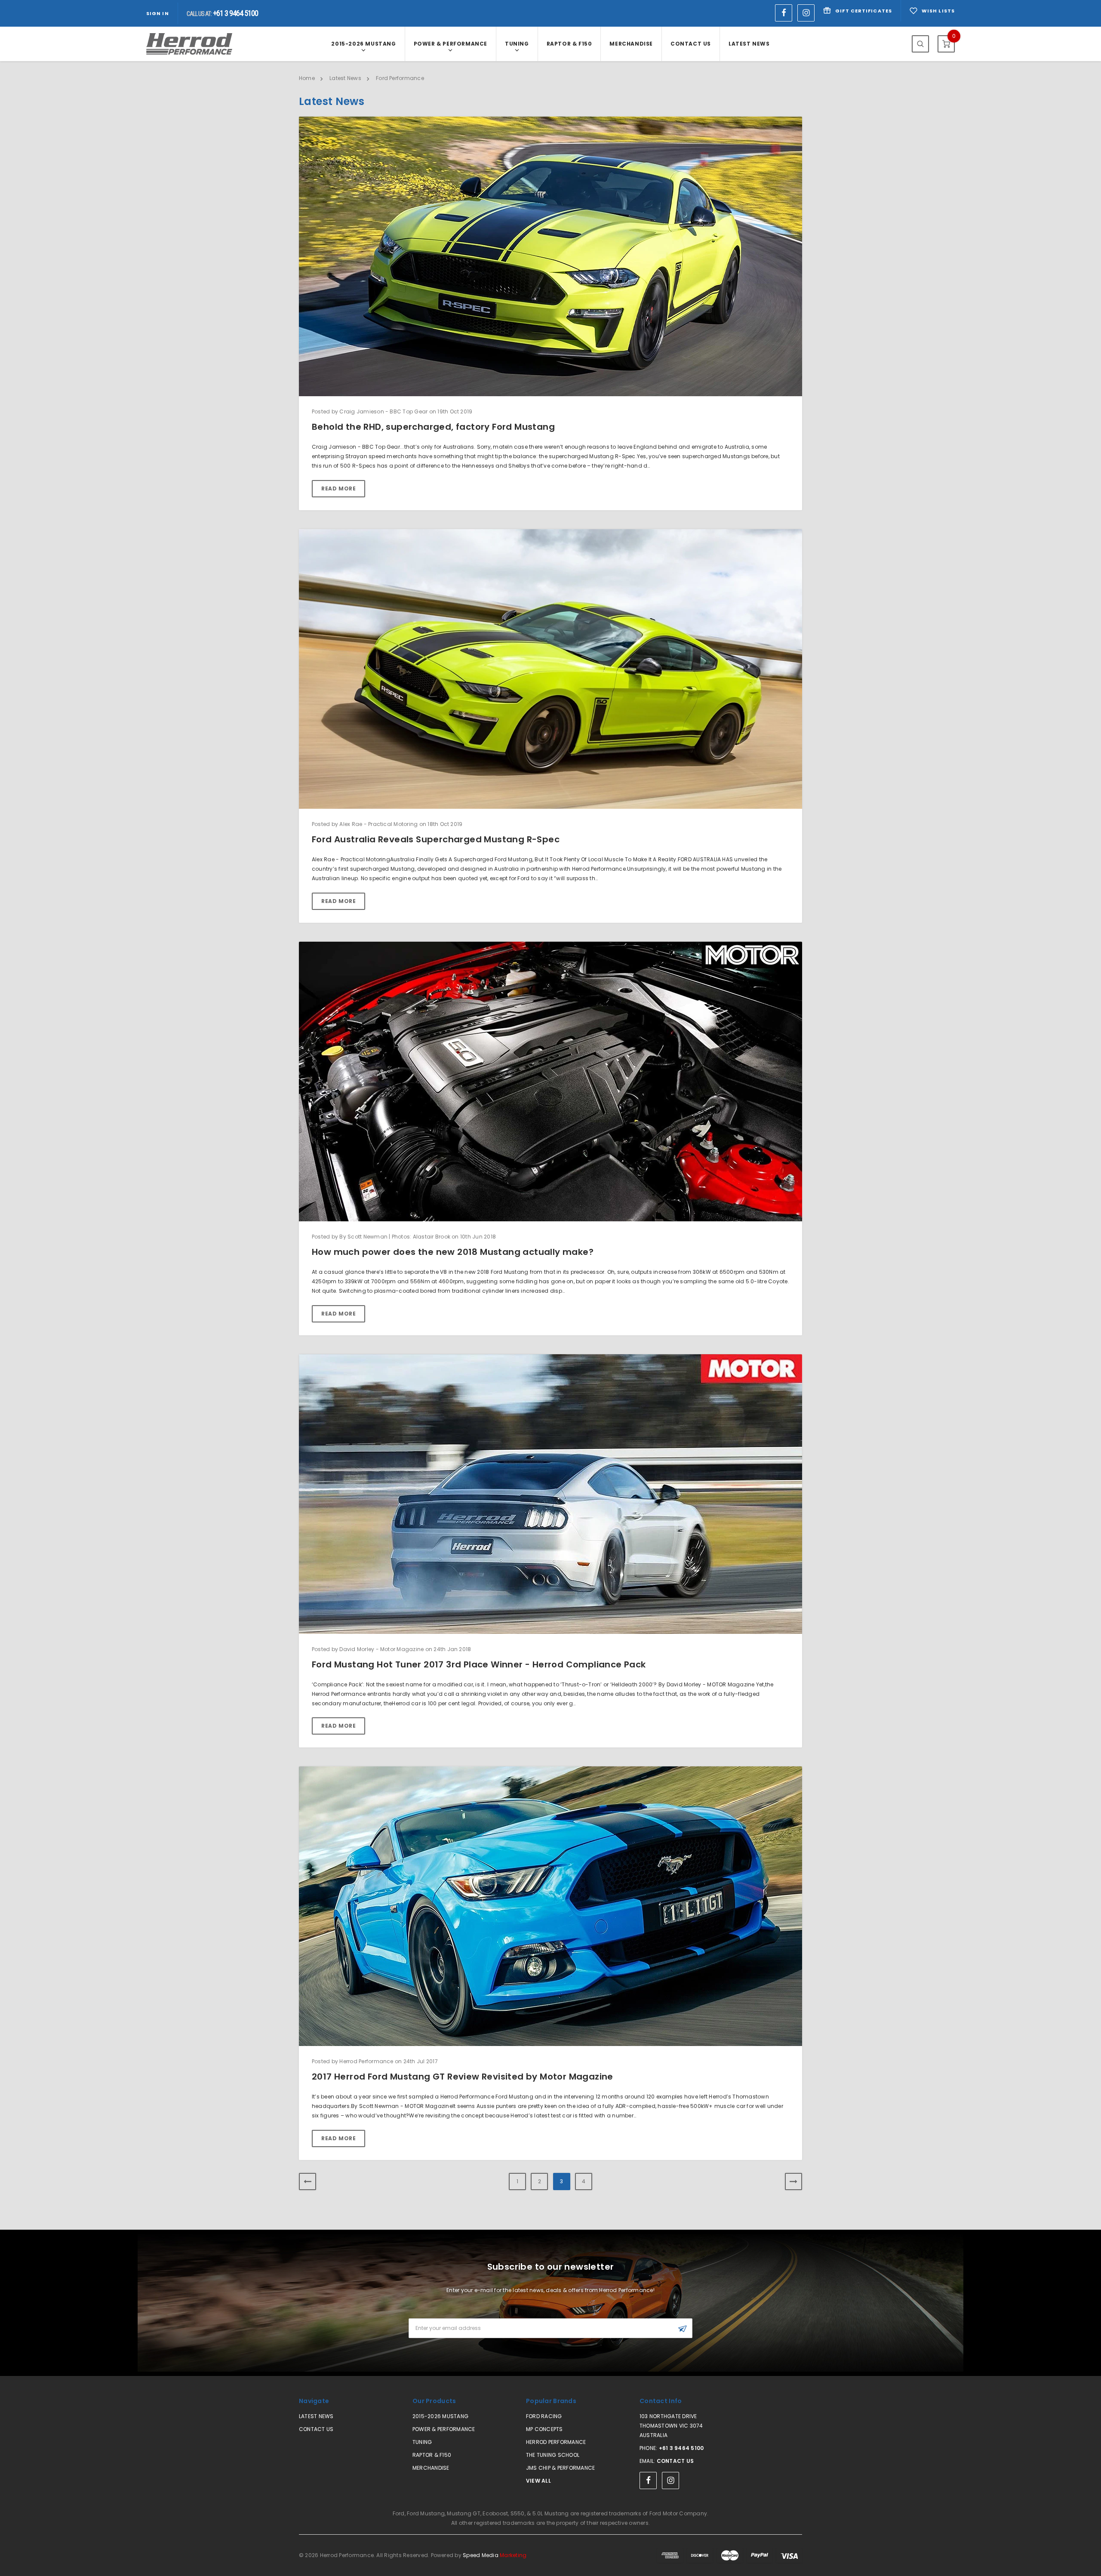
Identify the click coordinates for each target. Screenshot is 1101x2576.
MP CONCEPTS (544, 2429)
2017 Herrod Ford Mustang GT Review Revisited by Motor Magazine (463, 2077)
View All (538, 2481)
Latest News (749, 44)
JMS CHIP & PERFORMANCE (560, 2468)
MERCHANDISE (631, 44)
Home (307, 78)
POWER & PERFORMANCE (451, 44)
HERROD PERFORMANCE (556, 2442)
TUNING (517, 44)
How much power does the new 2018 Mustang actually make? (453, 1252)
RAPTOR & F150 (569, 44)
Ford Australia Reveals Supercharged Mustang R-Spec (436, 839)
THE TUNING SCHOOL (553, 2455)
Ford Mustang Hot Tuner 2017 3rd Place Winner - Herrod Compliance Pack (479, 1664)
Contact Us (691, 44)
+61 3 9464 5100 (681, 2448)
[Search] (920, 44)
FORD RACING (544, 2416)
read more (338, 488)
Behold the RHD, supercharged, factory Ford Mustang (433, 427)
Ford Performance (400, 78)
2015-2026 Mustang (363, 44)
